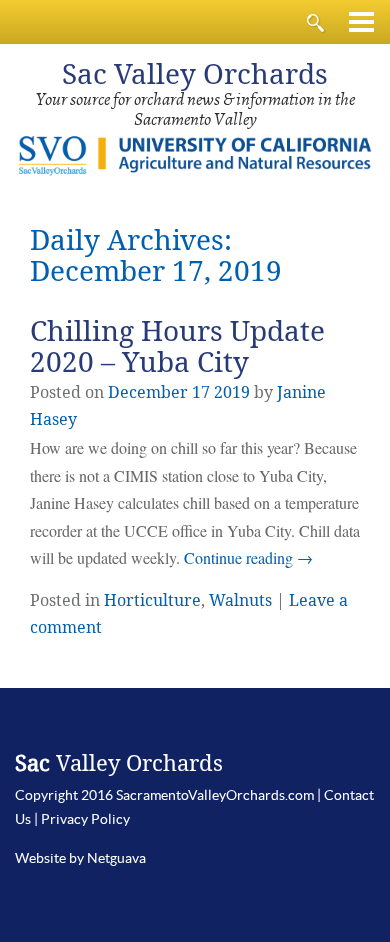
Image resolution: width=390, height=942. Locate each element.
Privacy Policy (85, 819)
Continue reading (248, 557)
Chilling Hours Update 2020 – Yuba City (177, 347)
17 (201, 392)
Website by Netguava (80, 858)
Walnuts (240, 600)
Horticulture (152, 600)
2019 (232, 392)
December (148, 392)
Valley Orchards (195, 74)
